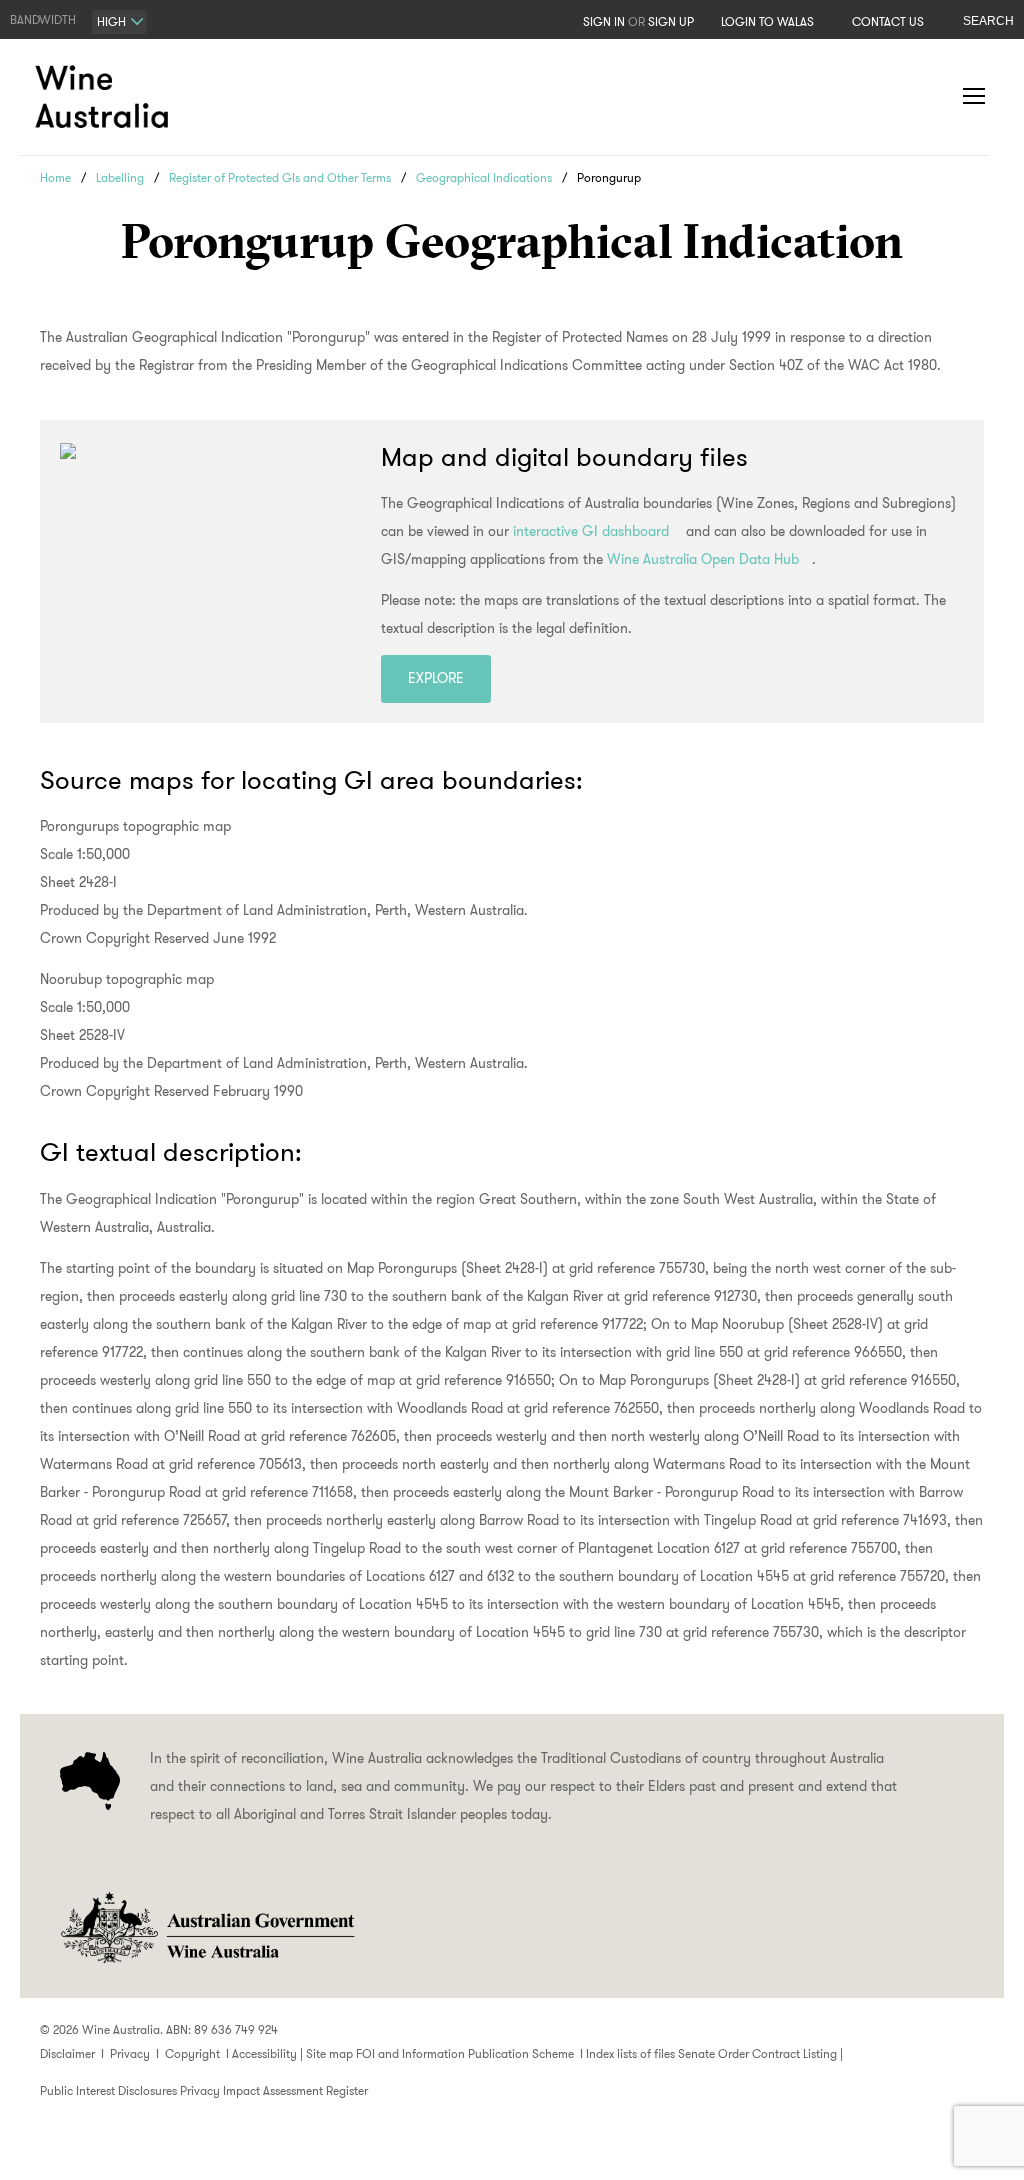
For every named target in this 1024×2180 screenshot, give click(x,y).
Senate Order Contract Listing (757, 2053)
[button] (934, 97)
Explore (436, 678)
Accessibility (264, 2053)
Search (988, 21)
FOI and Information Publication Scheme (465, 2053)
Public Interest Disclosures (108, 2090)
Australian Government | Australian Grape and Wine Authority (206, 1928)
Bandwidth (43, 19)
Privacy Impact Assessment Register (274, 2090)
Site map (329, 2053)
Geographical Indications (484, 177)
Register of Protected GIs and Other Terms (280, 177)
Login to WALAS (767, 21)
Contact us (888, 21)
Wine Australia (105, 97)
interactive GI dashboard (591, 531)
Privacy (130, 2053)
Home (55, 177)
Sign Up (671, 21)
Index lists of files (630, 2053)
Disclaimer (67, 2053)
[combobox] (119, 22)
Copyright (192, 2053)
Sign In (604, 21)
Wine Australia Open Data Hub (703, 559)
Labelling (120, 177)
